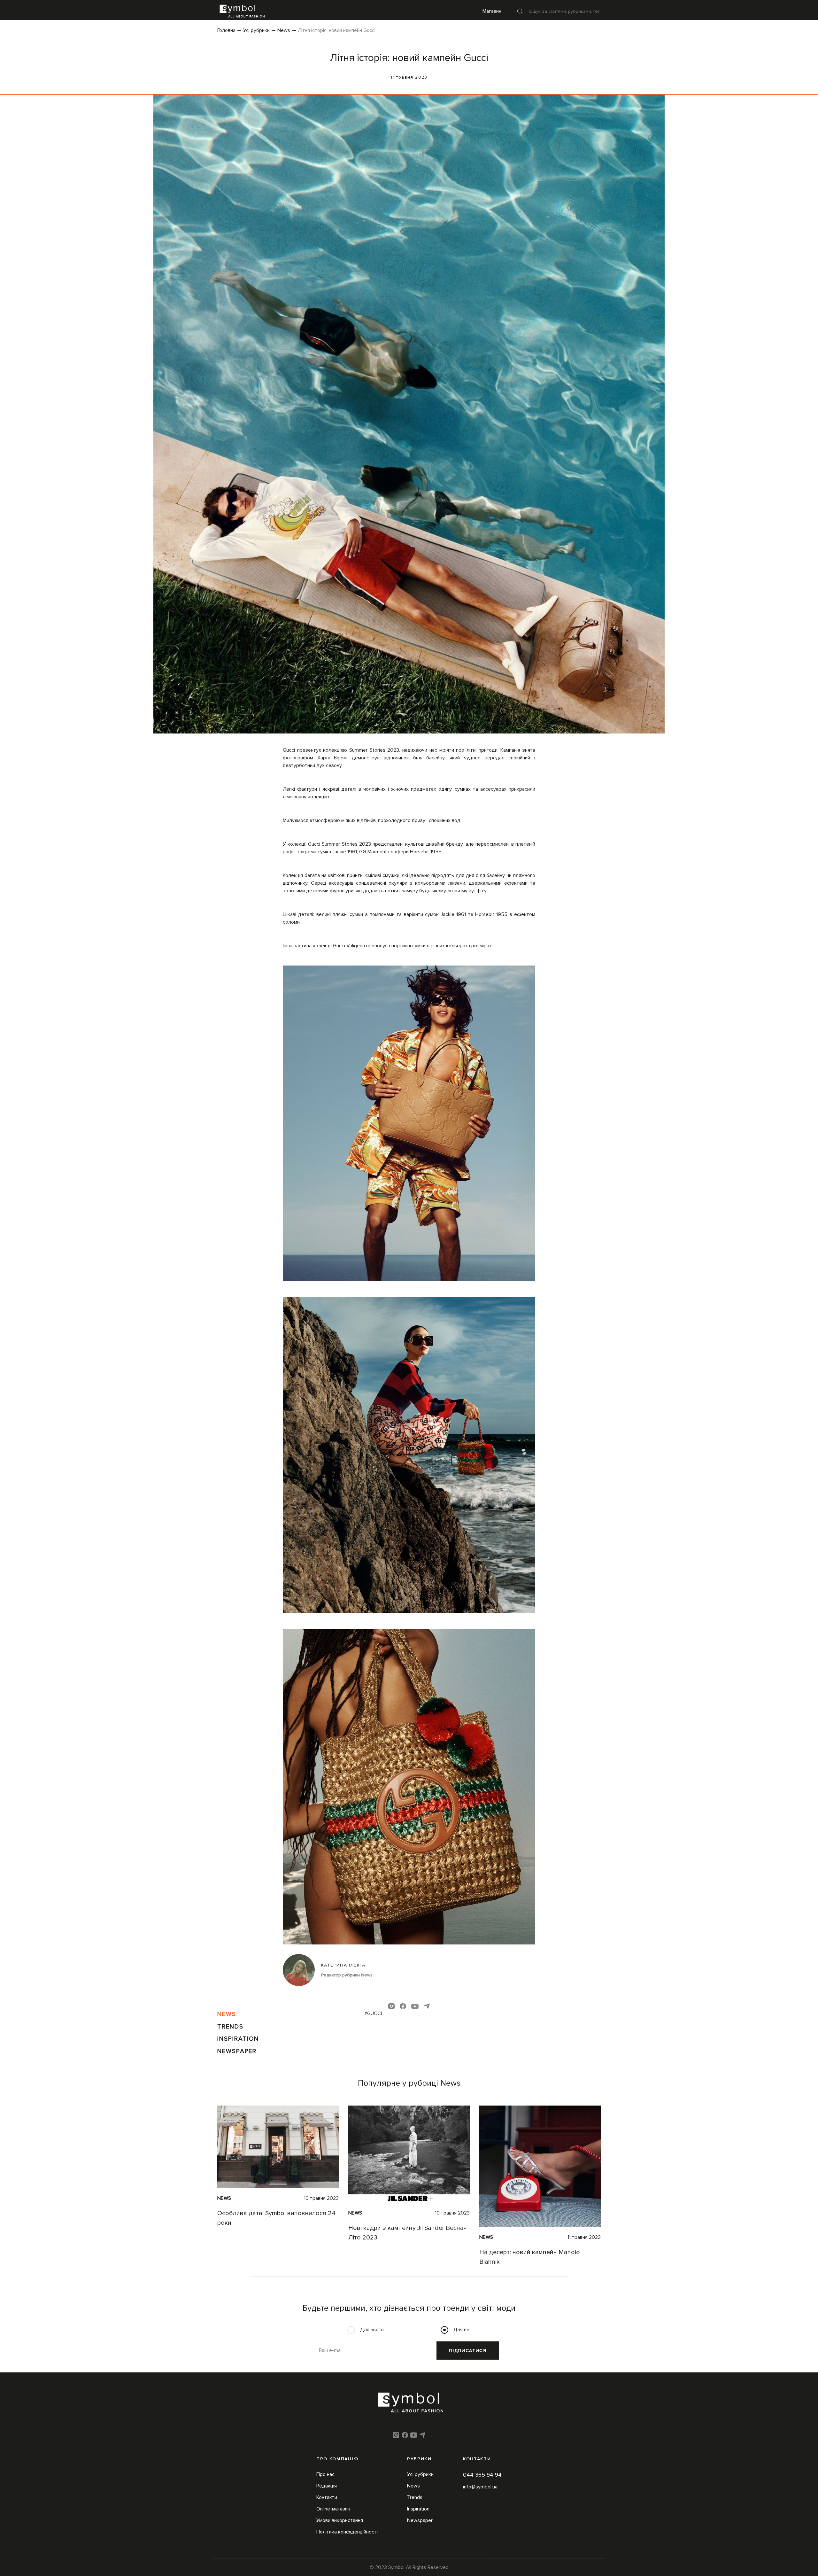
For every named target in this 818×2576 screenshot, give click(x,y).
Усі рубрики (256, 30)
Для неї (462, 2330)
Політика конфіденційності (347, 2532)
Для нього (372, 2330)
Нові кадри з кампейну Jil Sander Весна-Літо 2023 (407, 2233)
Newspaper (237, 2051)
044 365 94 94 (482, 2475)
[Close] (520, 11)
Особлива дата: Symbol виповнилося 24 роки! (276, 2218)
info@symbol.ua (480, 2487)
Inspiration (238, 2039)
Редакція (327, 2486)
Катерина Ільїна (343, 1965)
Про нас (325, 2474)
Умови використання (340, 2520)
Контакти (327, 2497)
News (284, 30)
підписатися (468, 2351)
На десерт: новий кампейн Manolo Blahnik (530, 2257)
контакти (477, 2459)
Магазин (492, 11)
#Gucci (373, 2013)
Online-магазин (333, 2509)
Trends (230, 2027)
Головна (226, 30)
